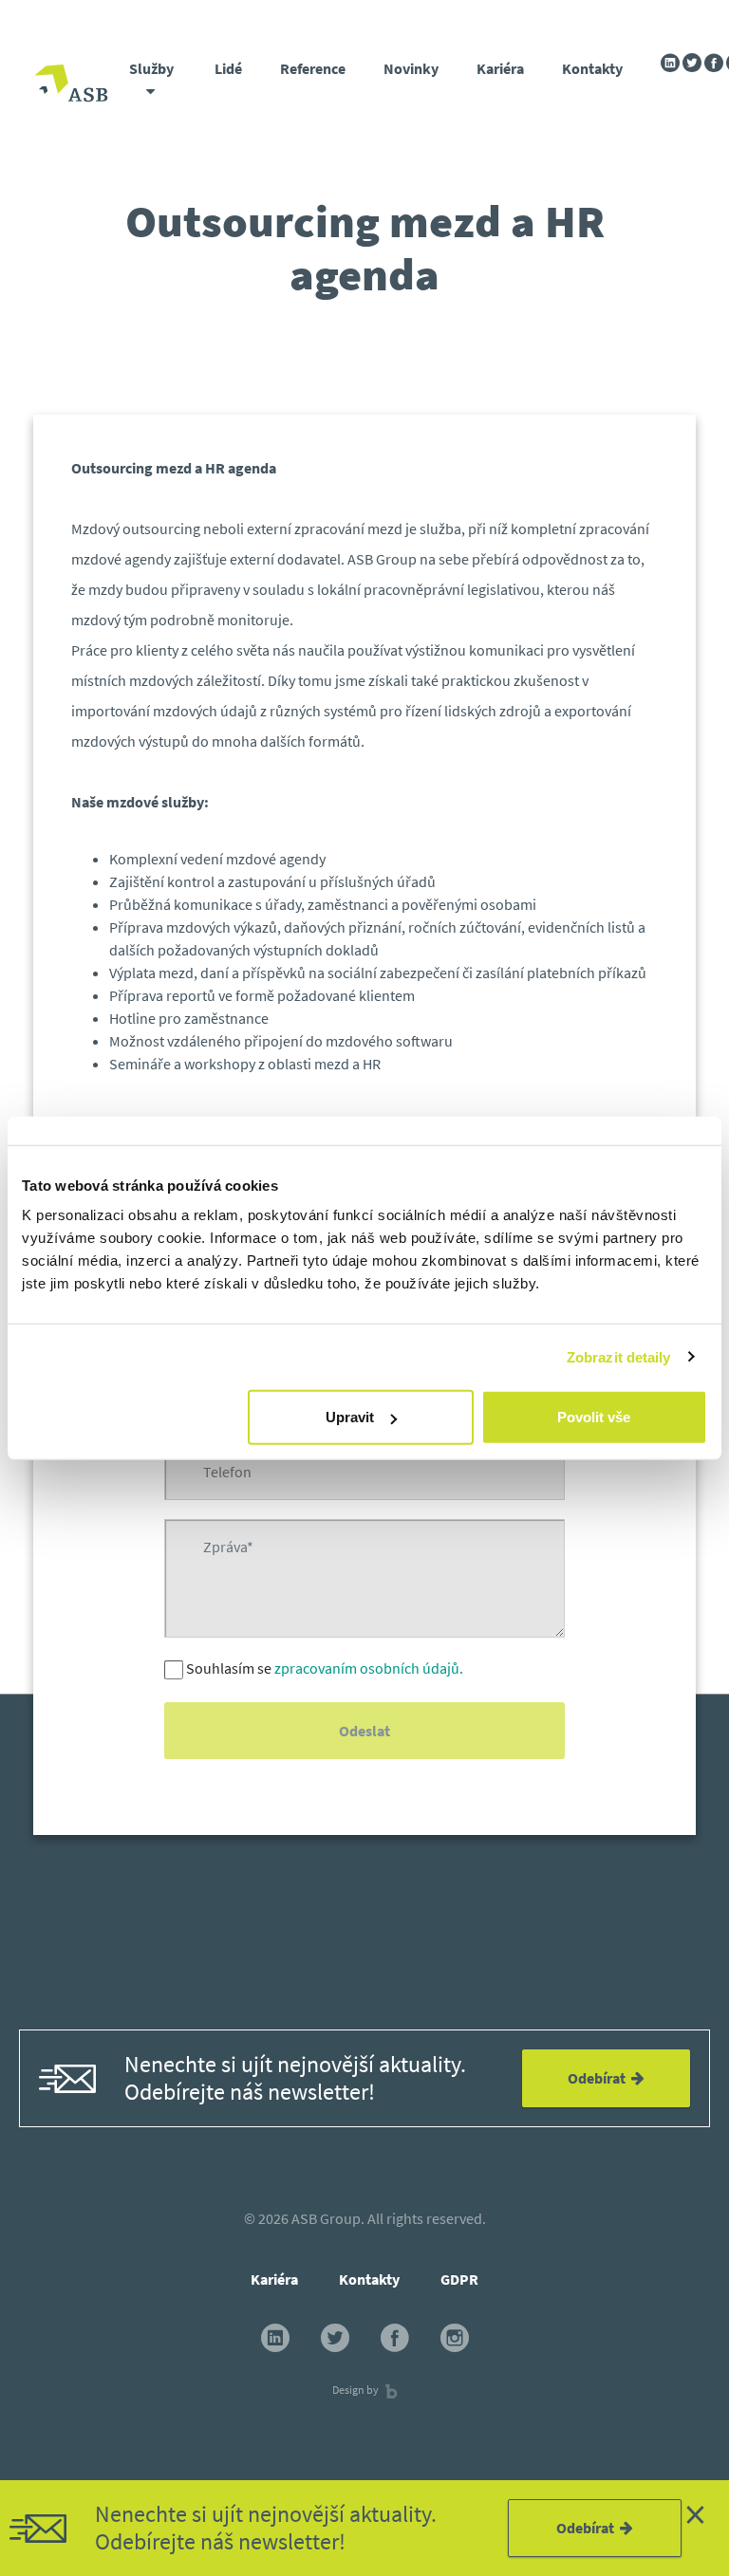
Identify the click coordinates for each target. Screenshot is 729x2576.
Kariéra (500, 68)
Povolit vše (594, 1417)
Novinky (411, 68)
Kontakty (592, 68)
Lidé (228, 68)
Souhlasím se (325, 1668)
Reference (313, 68)
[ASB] (71, 86)
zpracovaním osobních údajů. (369, 1668)
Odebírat (588, 2528)
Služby (151, 68)
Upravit (350, 1417)
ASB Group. (328, 2218)
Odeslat (364, 1731)
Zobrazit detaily (619, 1356)
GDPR (459, 2279)
